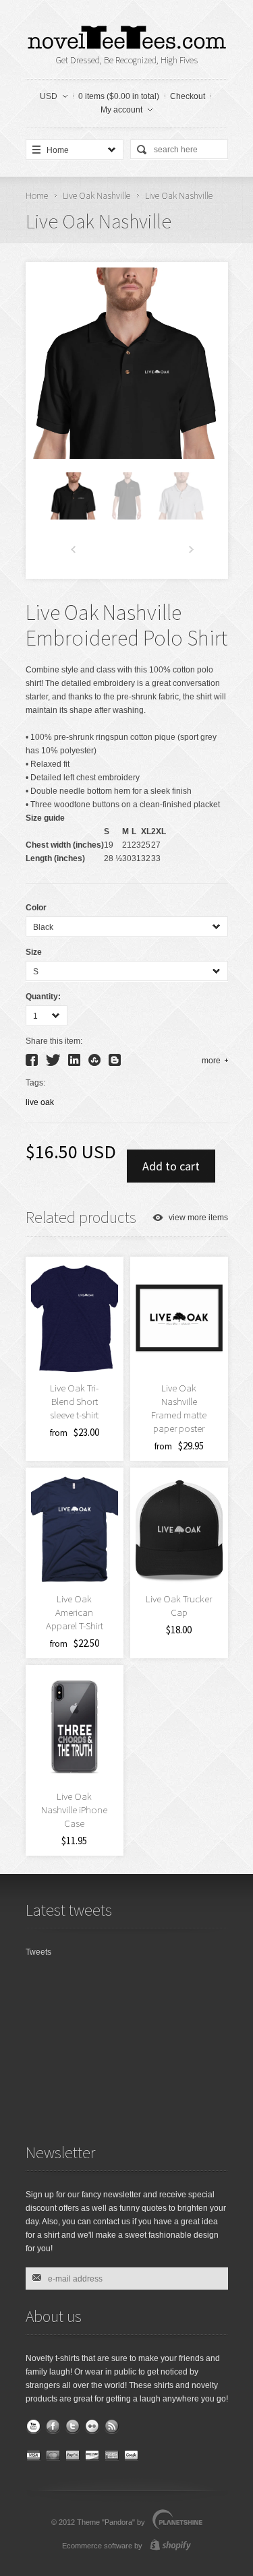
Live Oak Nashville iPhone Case (74, 1810)
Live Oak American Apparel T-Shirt (75, 1612)
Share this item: (54, 1041)
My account (121, 110)
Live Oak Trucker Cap (179, 1605)
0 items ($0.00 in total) (119, 96)
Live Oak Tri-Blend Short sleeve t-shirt (74, 1401)
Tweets (38, 1952)
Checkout (188, 96)
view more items (198, 1218)
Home (37, 195)
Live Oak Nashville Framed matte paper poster (179, 1408)
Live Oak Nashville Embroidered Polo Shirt (126, 625)
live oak (40, 1102)
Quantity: (43, 997)
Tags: (35, 1083)
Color (36, 908)
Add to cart (171, 1166)
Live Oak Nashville (96, 195)
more (211, 1061)
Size (34, 952)
